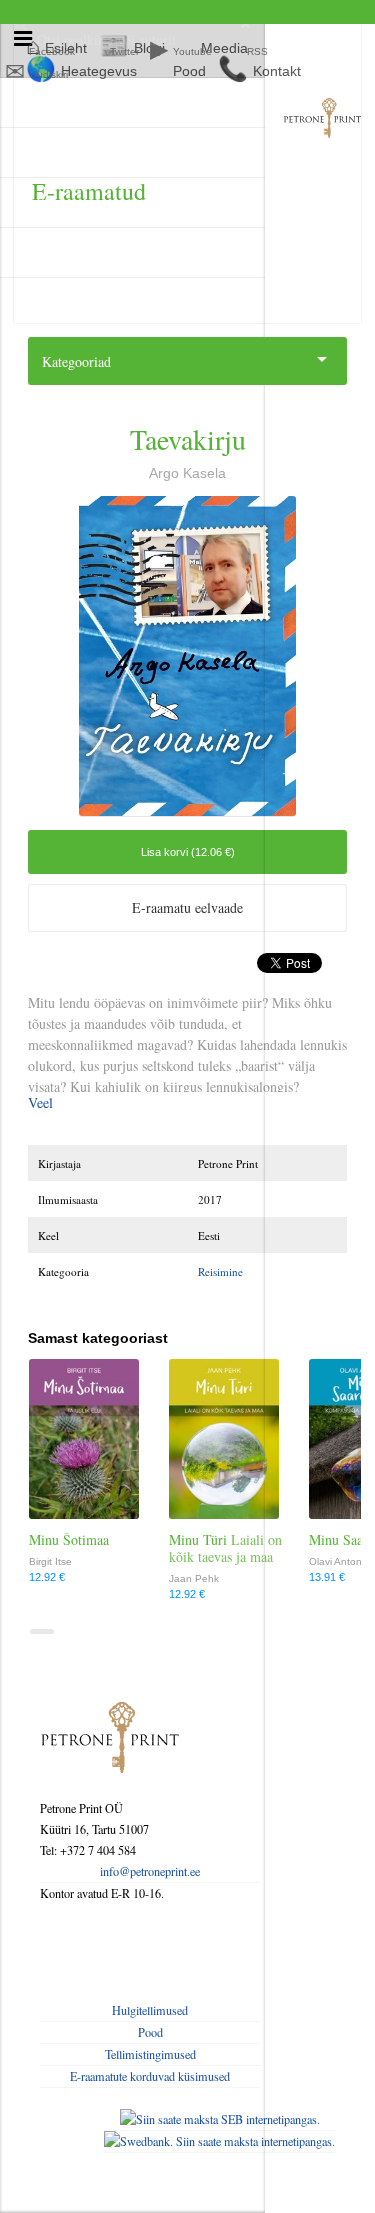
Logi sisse (63, 152)
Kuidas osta (68, 202)
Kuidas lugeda (76, 252)
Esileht (56, 102)
